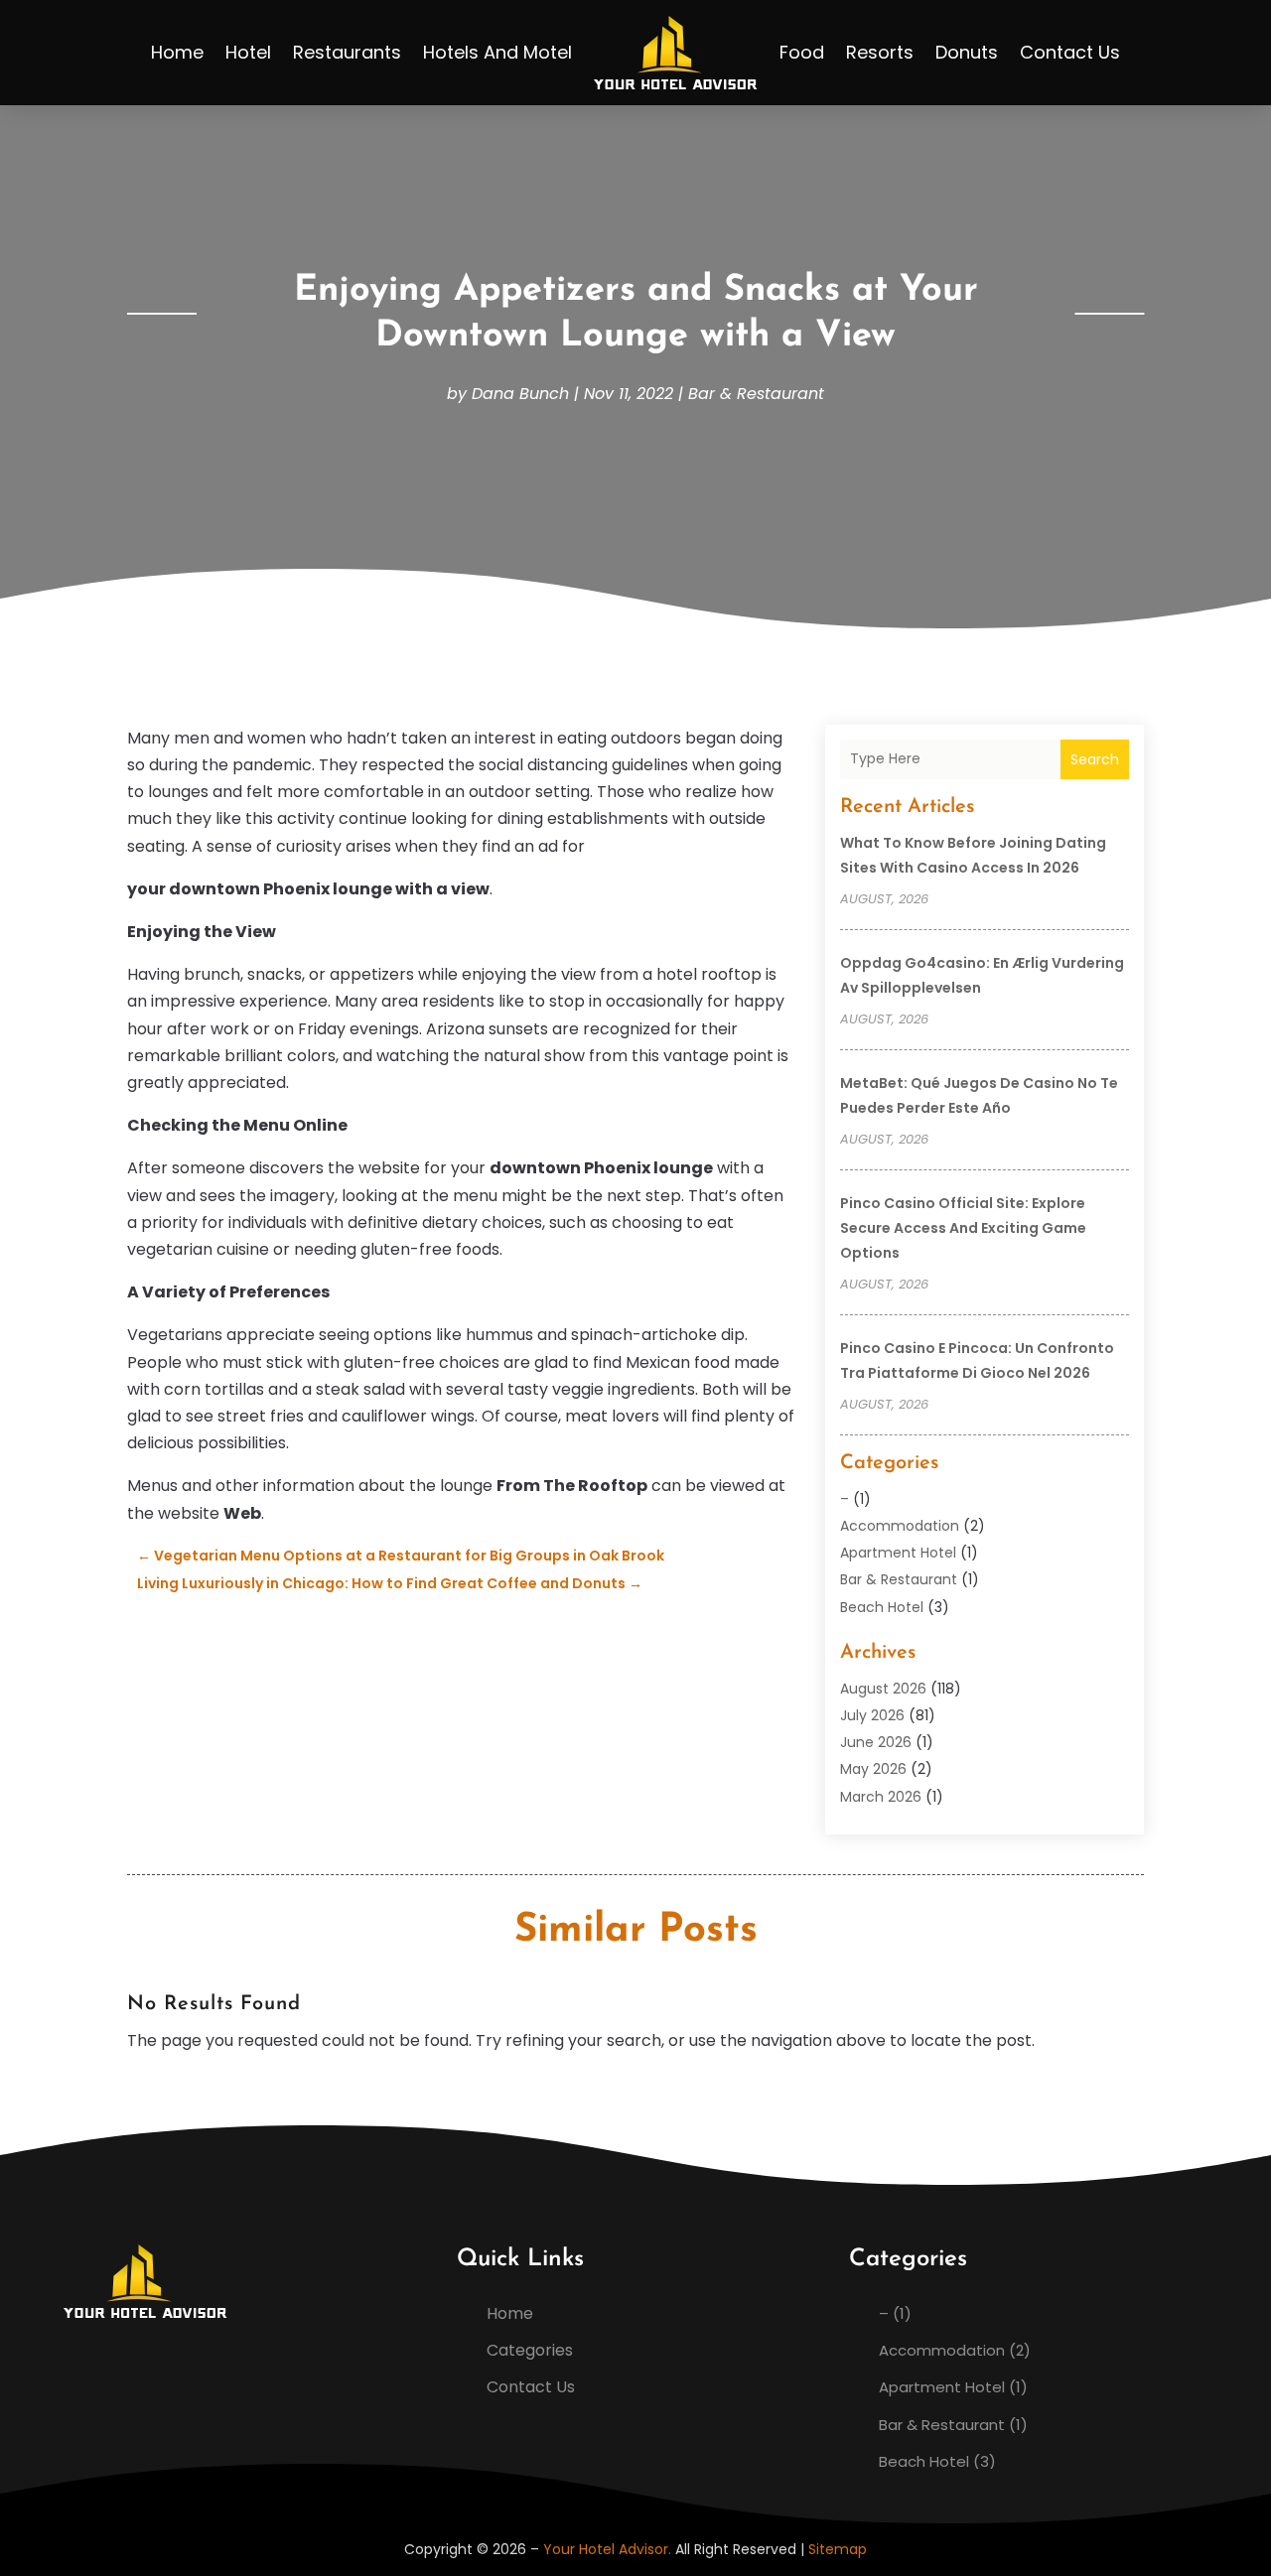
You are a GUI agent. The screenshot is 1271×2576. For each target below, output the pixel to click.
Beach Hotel (882, 1607)
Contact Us (1070, 52)
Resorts (880, 52)
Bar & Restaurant (756, 394)
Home (177, 52)
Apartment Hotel (898, 1553)
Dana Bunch (520, 394)
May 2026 (873, 1769)
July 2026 (872, 1715)
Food (802, 52)
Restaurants (347, 52)
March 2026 (881, 1797)
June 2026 (876, 1742)
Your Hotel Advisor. (607, 2549)
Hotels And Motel (497, 52)
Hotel (248, 52)
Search (1095, 759)
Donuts (967, 52)
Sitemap (838, 2549)
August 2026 (883, 1689)
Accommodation (900, 1526)
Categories (530, 2350)
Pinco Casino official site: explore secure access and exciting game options (963, 1228)
